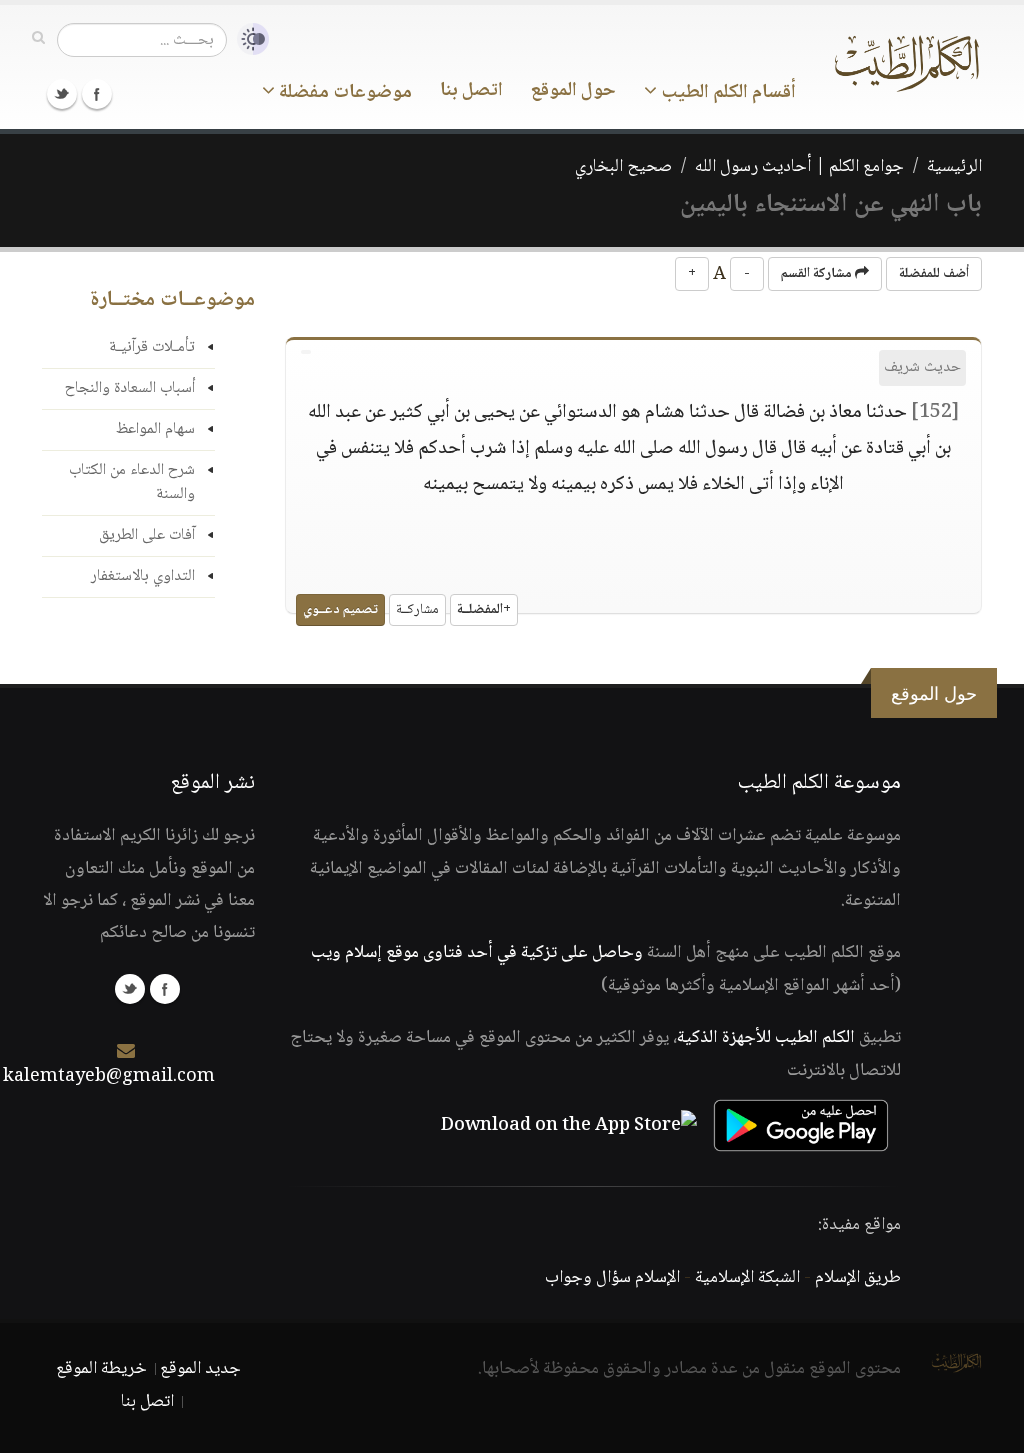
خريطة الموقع (101, 1369)
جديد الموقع (200, 1369)
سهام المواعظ (155, 429)
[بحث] (38, 39)
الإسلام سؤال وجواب (612, 1278)
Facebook (97, 94)
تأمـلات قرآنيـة (152, 347)
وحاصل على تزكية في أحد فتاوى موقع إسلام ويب (477, 953)
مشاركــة (417, 610)
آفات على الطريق (147, 535)
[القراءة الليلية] (248, 39)
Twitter (62, 94)
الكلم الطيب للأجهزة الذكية (766, 1038)
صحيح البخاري (623, 167)
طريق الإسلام (858, 1278)
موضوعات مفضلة (343, 93)
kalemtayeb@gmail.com (109, 1077)
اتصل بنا (471, 91)
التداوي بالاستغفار (143, 576)
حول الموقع (573, 91)
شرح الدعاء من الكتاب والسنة (132, 482)
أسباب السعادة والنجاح (130, 388)
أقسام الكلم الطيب (726, 93)
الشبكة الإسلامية (747, 1278)
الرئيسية (954, 167)
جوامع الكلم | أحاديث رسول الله (799, 167)
